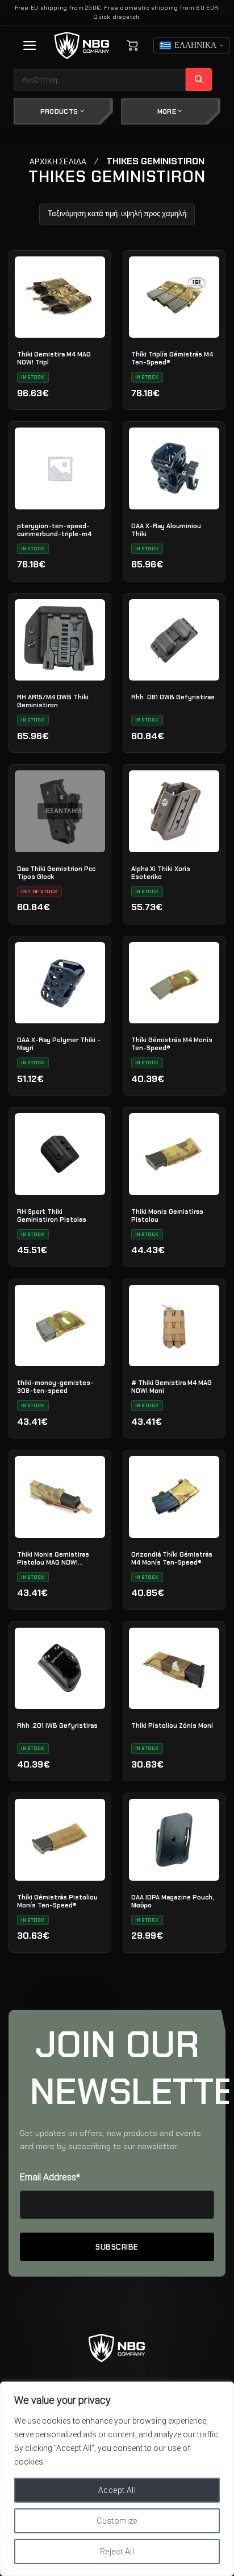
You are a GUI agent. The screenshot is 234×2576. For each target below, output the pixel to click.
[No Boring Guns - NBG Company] (82, 46)
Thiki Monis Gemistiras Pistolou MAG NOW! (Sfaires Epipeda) (53, 1558)
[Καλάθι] (132, 45)
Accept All (117, 2490)
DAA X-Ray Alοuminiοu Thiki (166, 530)
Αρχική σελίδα (58, 162)
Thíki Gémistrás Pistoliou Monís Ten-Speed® (57, 1901)
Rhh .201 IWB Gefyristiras (57, 1725)
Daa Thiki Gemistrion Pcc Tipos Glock (56, 873)
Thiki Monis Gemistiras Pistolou (167, 1216)
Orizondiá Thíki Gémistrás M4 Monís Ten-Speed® (172, 1558)
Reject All (117, 2552)
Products (60, 111)
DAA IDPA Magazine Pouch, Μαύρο (173, 1901)
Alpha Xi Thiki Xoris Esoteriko (161, 873)
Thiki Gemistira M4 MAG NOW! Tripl (54, 358)
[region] (117, 2479)
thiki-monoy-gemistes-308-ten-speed (55, 1387)
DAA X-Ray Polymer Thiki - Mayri (59, 1044)
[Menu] (30, 45)
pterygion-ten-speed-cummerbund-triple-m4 (54, 530)
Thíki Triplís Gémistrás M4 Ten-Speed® (172, 358)
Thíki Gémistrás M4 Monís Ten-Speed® (172, 1044)
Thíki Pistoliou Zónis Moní (172, 1725)
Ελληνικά (195, 45)
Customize (117, 2521)
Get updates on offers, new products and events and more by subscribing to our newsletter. (110, 2140)
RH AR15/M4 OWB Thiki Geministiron (53, 701)
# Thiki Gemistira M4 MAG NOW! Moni (172, 1387)
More (168, 111)
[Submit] (199, 80)
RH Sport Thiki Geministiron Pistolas (52, 1216)
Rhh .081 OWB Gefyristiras (173, 697)
